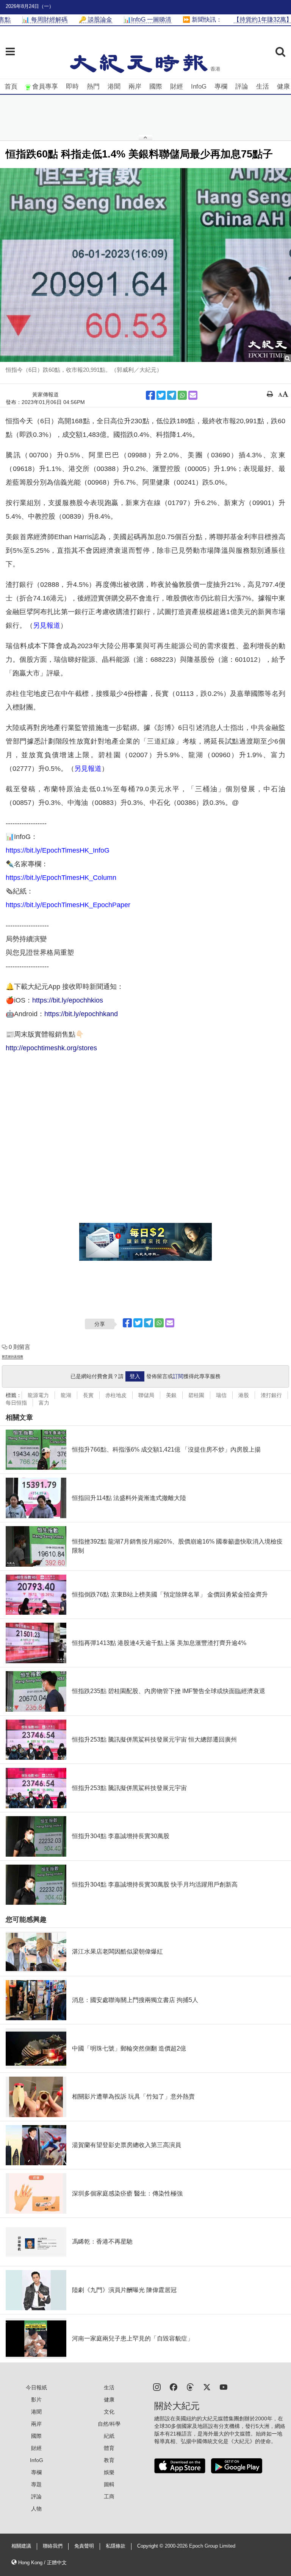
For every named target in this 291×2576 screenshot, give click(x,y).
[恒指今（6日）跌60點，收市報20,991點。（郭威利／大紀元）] (145, 265)
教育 (109, 2460)
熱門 (93, 87)
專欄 (221, 87)
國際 (156, 87)
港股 (244, 1395)
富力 (44, 1403)
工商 (109, 2496)
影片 (36, 2400)
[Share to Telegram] (172, 395)
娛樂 (109, 2472)
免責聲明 (84, 2546)
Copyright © (151, 2546)
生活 (263, 87)
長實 (88, 1395)
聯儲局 (146, 1395)
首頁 (11, 87)
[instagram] (157, 2387)
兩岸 (135, 87)
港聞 (114, 87)
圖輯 (109, 2484)
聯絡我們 (53, 2546)
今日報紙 (36, 2387)
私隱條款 (116, 2546)
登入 (135, 1376)
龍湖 (66, 1395)
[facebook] (174, 2387)
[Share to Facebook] (150, 395)
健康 (283, 87)
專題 (36, 2484)
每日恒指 (16, 1403)
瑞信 (221, 1395)
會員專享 (45, 87)
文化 (109, 2412)
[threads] (190, 2387)
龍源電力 (38, 1395)
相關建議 (21, 2546)
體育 (109, 2448)
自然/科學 (109, 2424)
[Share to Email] (193, 395)
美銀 (171, 1395)
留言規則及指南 (13, 1357)
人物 (36, 2509)
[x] (207, 2387)
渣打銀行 (271, 1395)
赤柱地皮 (116, 1395)
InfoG (199, 87)
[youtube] (224, 2387)
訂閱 (178, 1376)
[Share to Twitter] (161, 395)
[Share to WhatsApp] (182, 395)
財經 (177, 87)
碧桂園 (196, 1395)
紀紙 (109, 2436)
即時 (72, 87)
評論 (242, 87)
